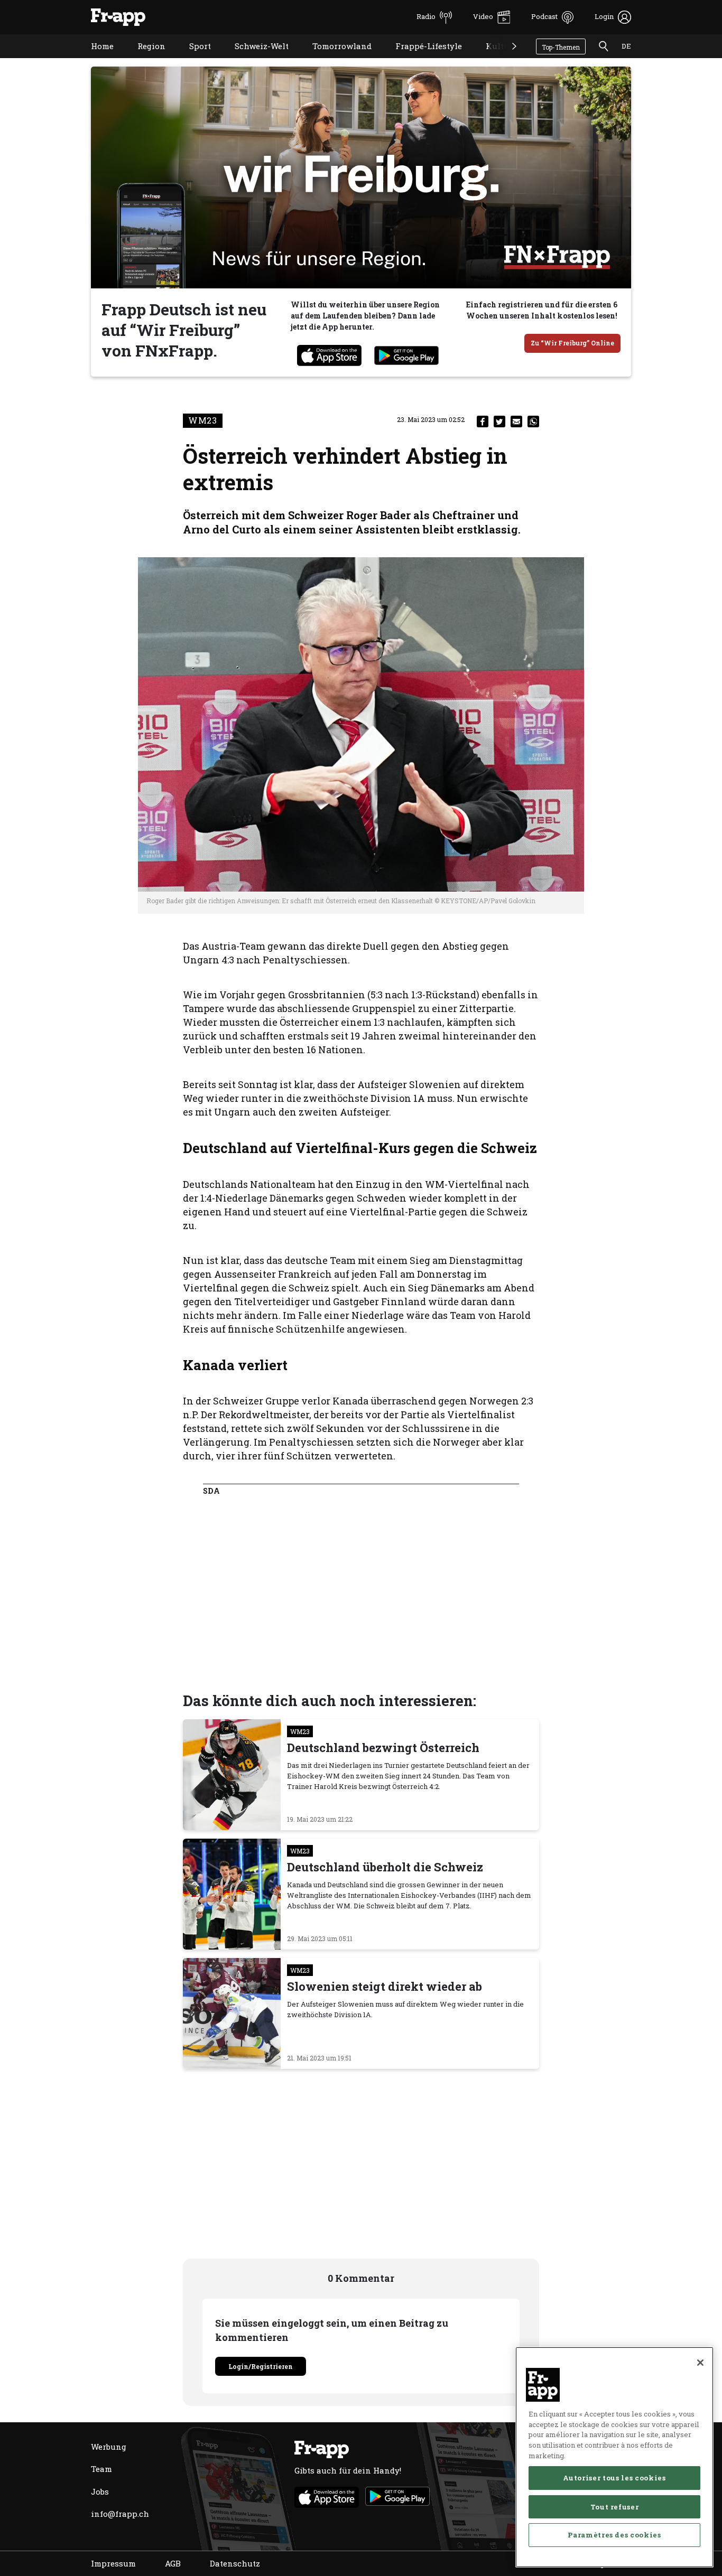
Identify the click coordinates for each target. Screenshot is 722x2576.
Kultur (491, 59)
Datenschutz (235, 2563)
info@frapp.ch (120, 2514)
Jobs (100, 2491)
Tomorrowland (334, 59)
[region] (614, 2457)
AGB (173, 2563)
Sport (192, 59)
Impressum (113, 2563)
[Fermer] (700, 2363)
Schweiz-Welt (254, 59)
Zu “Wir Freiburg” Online (572, 343)
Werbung (109, 2447)
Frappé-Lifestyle (421, 59)
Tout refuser (615, 2506)
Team (101, 2469)
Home (94, 59)
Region (144, 59)
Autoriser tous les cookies (614, 2478)
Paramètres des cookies (614, 2535)
